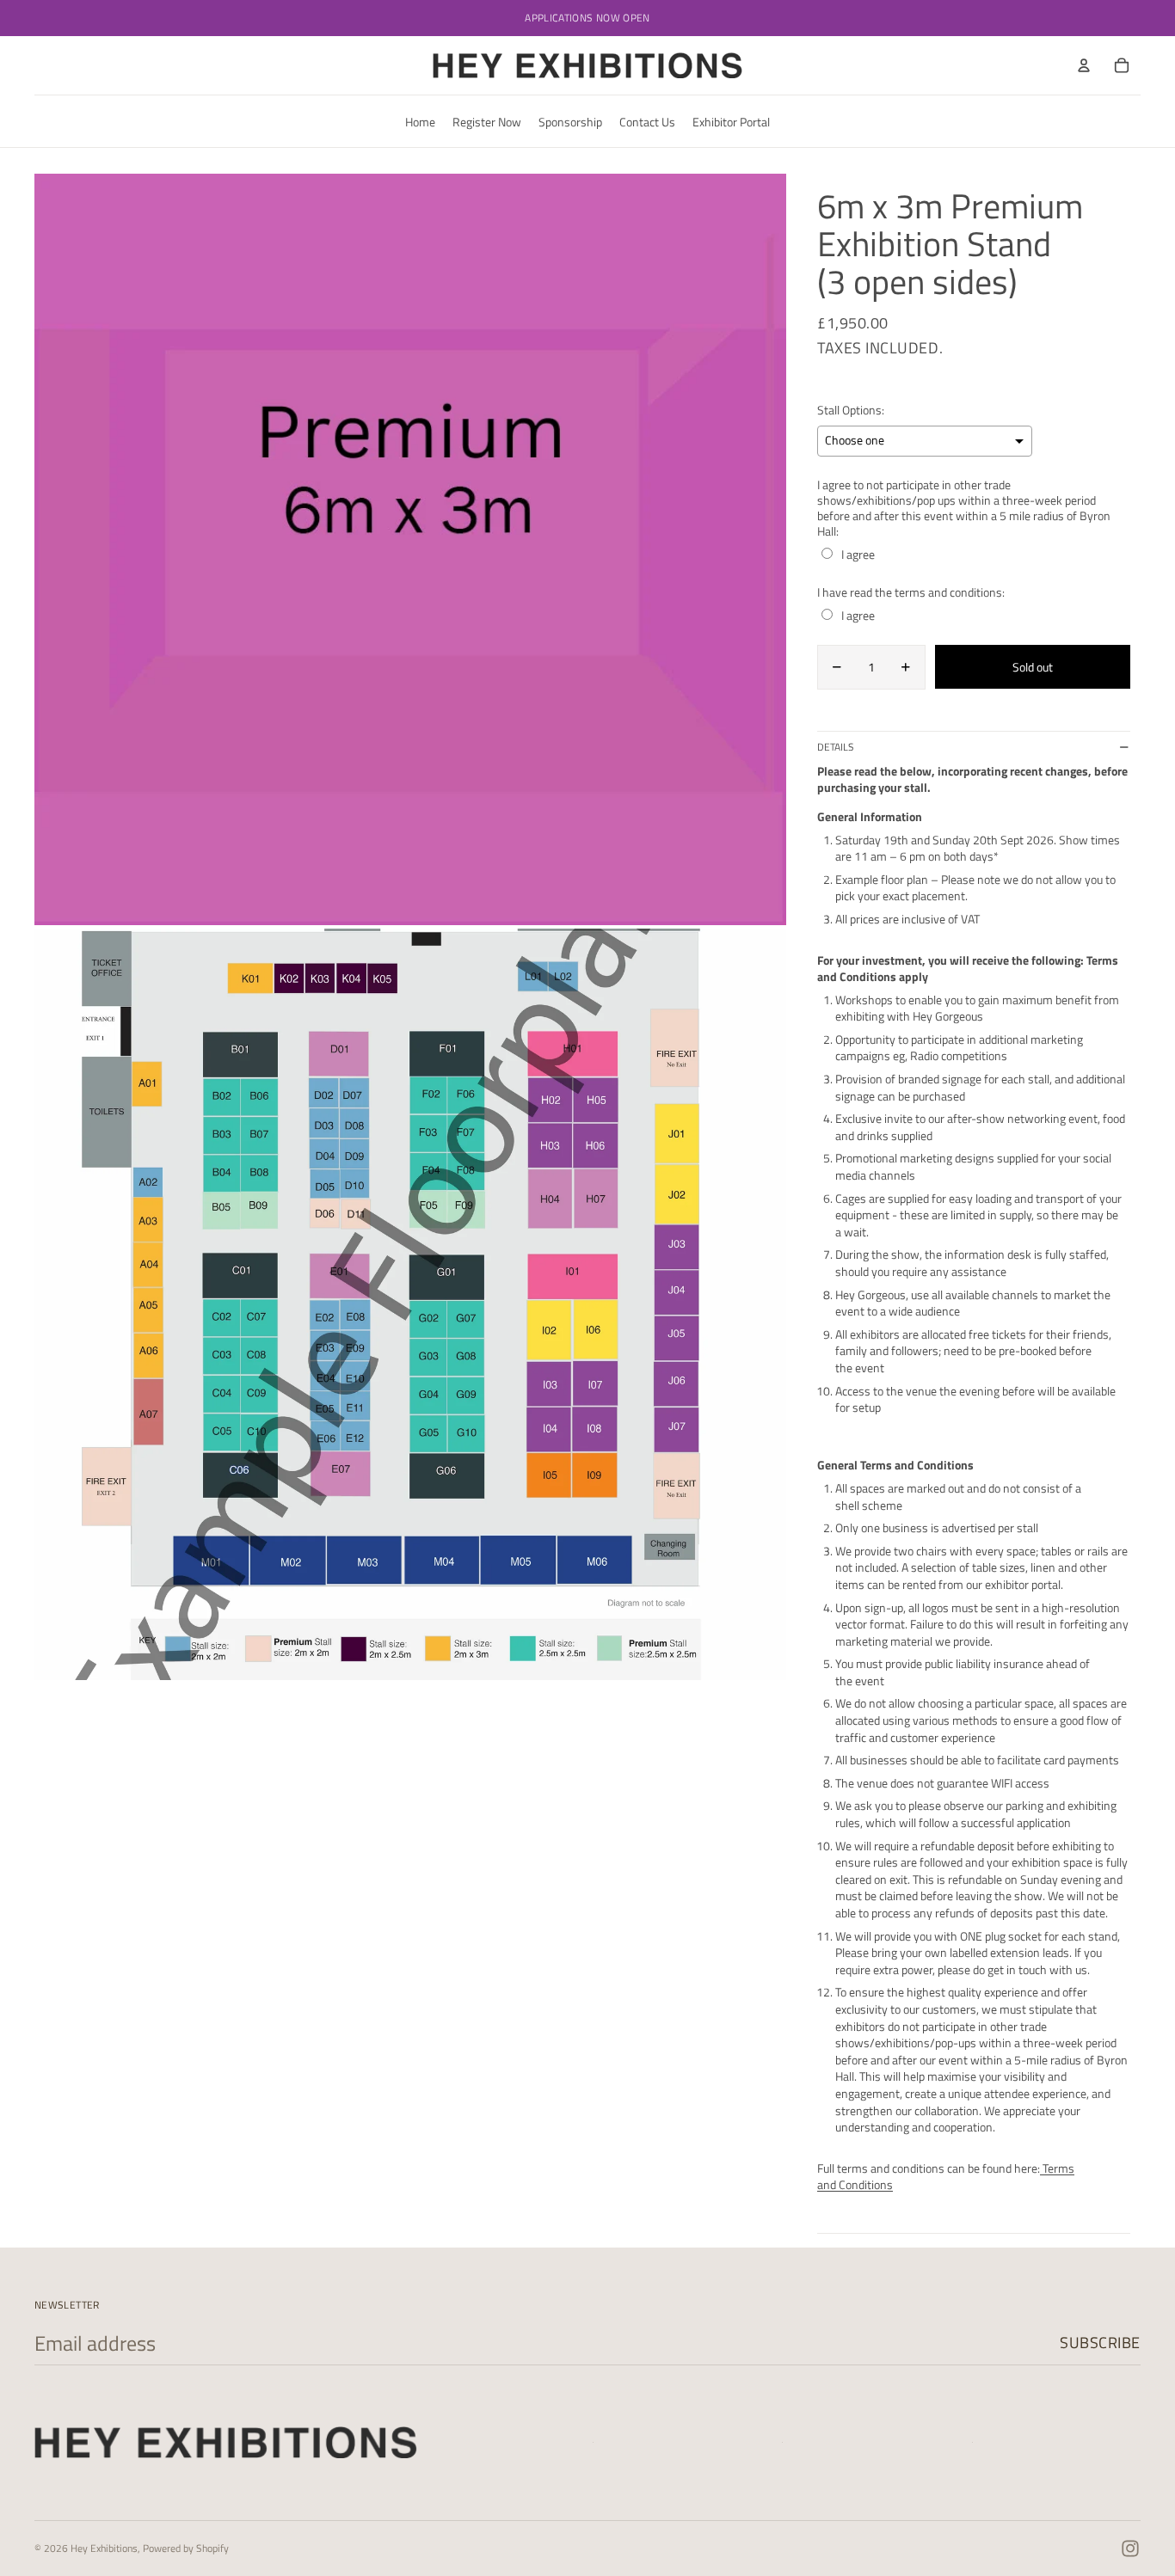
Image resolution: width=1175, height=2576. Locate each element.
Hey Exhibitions (104, 2548)
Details (836, 747)
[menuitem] (420, 121)
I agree (858, 555)
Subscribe (1100, 2343)
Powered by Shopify (186, 2548)
